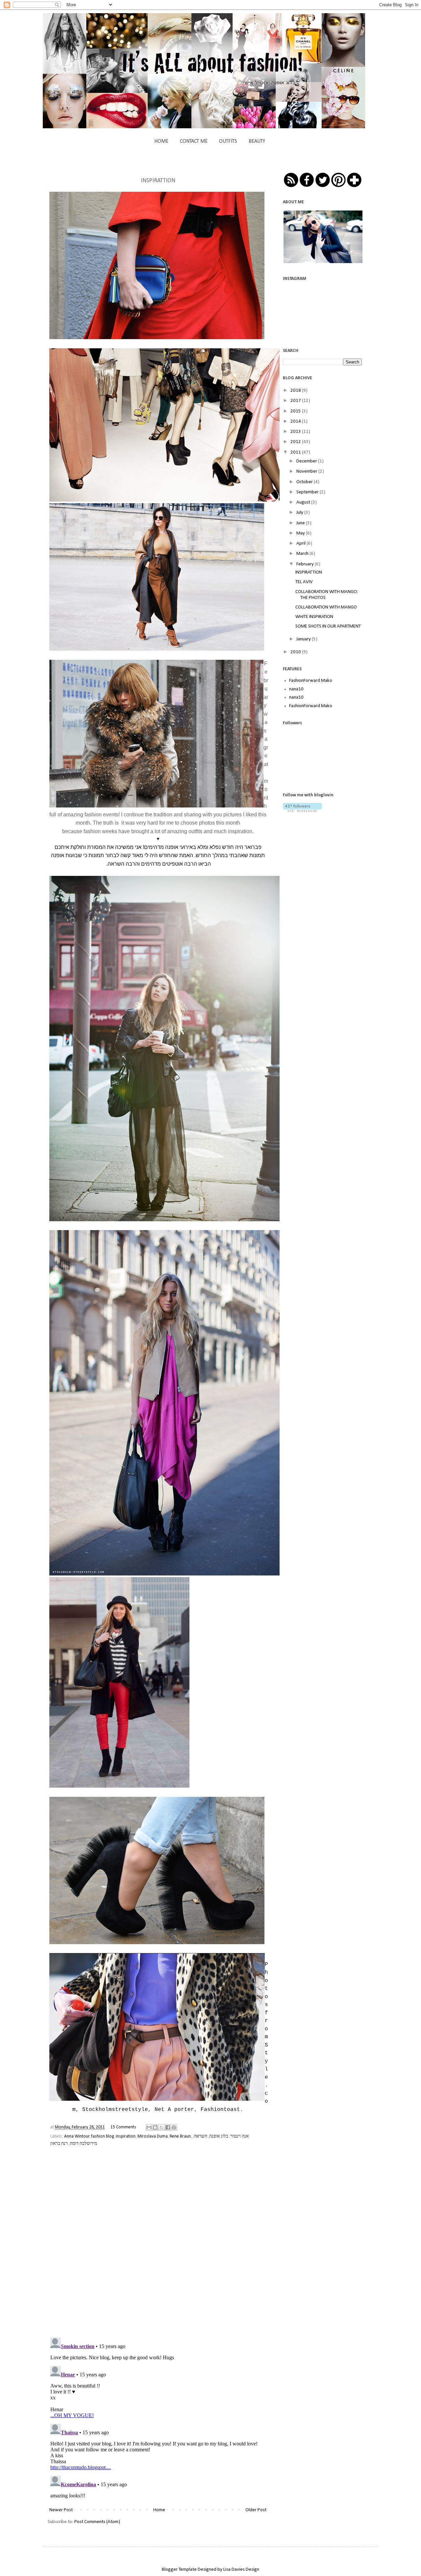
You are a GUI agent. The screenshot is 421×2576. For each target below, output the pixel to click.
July (300, 513)
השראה (200, 2136)
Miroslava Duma (153, 2136)
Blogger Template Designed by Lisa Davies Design (210, 2570)
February (306, 564)
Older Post (256, 2510)
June (301, 523)
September (308, 492)
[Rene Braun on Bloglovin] (302, 811)
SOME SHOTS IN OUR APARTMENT (328, 626)
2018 (296, 391)
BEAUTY (257, 141)
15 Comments (123, 2127)
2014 (296, 421)
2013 (296, 432)
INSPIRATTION (309, 572)
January (304, 639)
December (307, 461)
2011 (296, 452)
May (301, 533)
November (307, 471)
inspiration (126, 2136)
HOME (161, 141)
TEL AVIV (304, 582)
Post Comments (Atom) (97, 2522)
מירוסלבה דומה (83, 2144)
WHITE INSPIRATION (314, 617)
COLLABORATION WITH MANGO (326, 607)
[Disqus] (158, 2246)
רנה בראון (59, 2144)
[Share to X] (161, 2127)
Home (159, 2510)
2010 (296, 652)
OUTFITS (228, 141)
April (301, 544)
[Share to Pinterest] (174, 2127)
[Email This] (149, 2127)
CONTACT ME (194, 141)
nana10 (296, 689)
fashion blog (102, 2136)
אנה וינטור (239, 2136)
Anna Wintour (77, 2136)
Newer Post (61, 2510)
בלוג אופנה (219, 2136)
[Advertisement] (332, 865)
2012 (296, 442)
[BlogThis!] (155, 2127)
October (305, 482)
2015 (296, 411)
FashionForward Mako (311, 681)
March (303, 554)
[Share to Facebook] (168, 2127)
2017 (296, 401)
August (304, 502)
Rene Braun (180, 2136)
